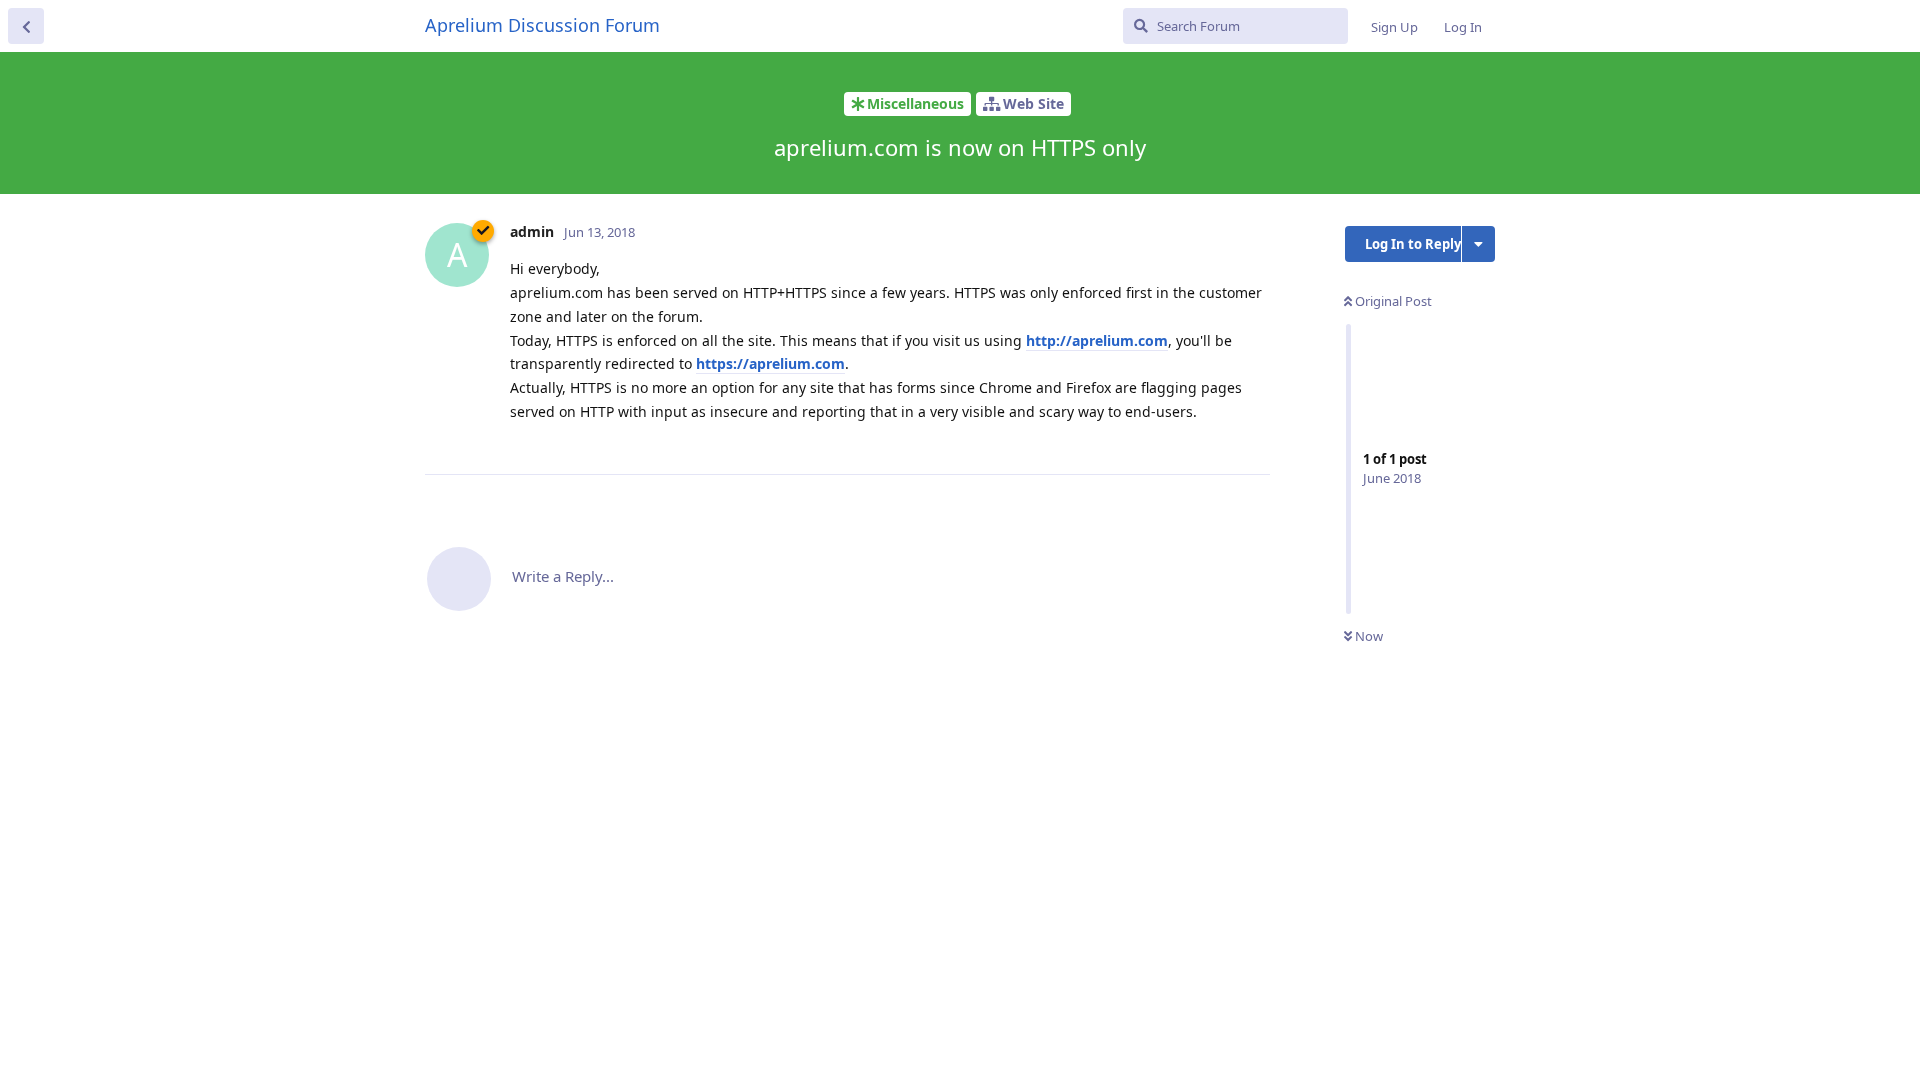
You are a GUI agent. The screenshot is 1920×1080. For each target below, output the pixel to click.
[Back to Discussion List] (26, 26)
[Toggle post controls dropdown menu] (1252, 437)
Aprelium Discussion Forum (542, 25)
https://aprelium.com (770, 363)
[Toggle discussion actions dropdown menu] (1478, 244)
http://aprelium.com (1097, 340)
